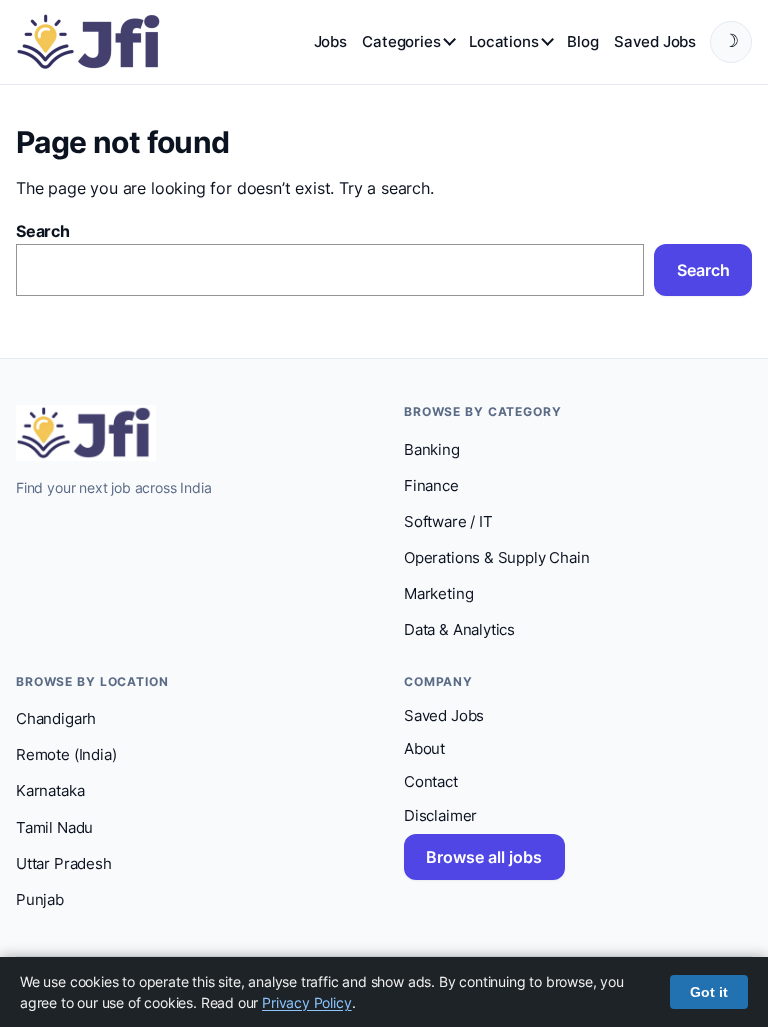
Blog (582, 41)
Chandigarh (56, 719)
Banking (432, 450)
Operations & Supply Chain (496, 558)
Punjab (40, 900)
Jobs (330, 41)
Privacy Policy (306, 1002)
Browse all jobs (484, 857)
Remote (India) (66, 755)
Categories (401, 41)
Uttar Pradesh (64, 864)
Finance (431, 486)
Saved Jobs (655, 41)
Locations (503, 41)
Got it (709, 992)
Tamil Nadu (54, 828)
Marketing (438, 594)
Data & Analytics (459, 630)
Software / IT (448, 522)
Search (43, 231)
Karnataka (50, 791)
